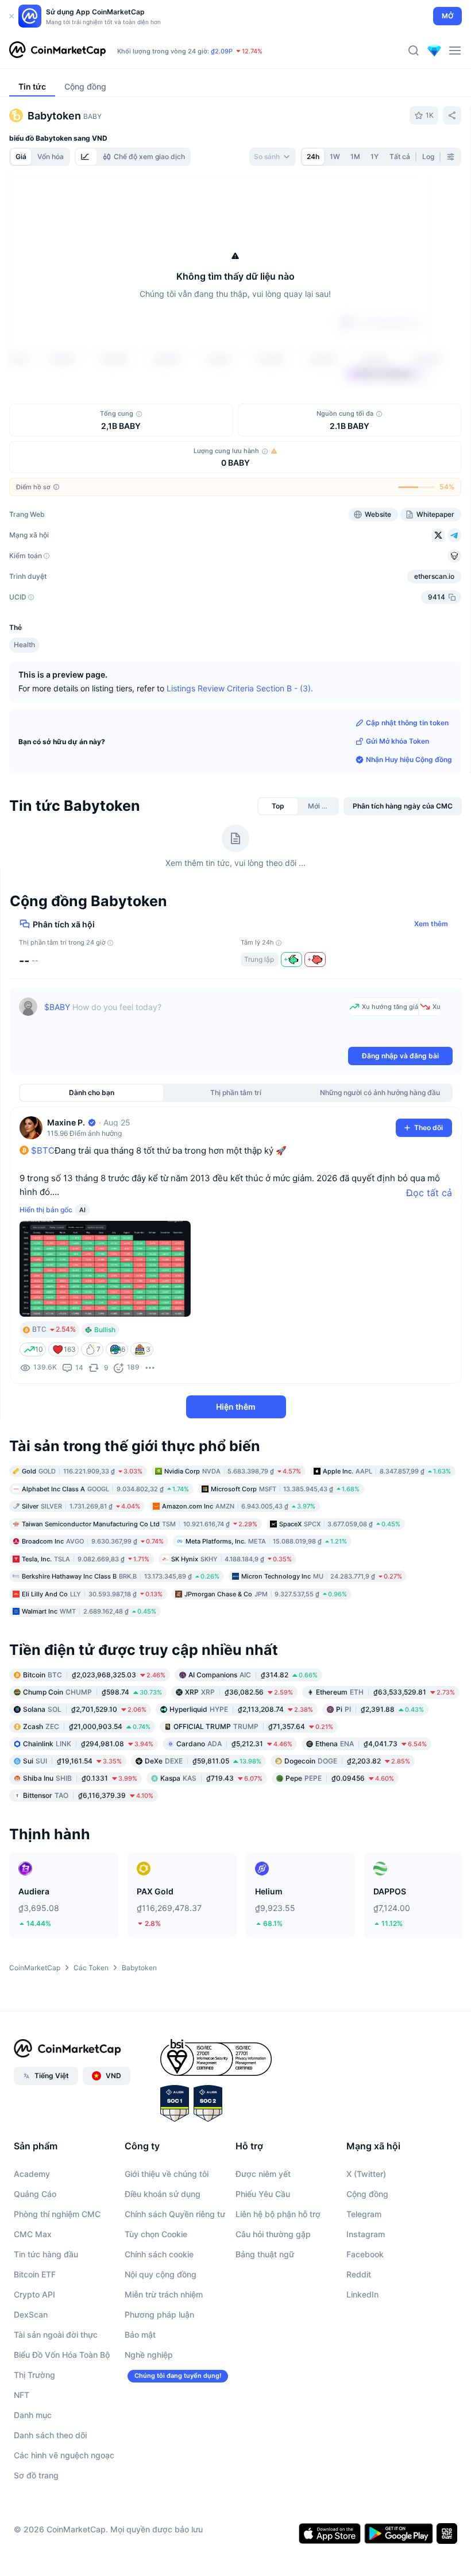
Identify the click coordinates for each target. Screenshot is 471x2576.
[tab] (86, 157)
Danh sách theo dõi (50, 2502)
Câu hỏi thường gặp (273, 2301)
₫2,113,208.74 (241, 1776)
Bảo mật (140, 2402)
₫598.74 (92, 1759)
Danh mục (33, 2482)
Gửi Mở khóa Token (397, 808)
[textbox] (194, 1088)
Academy (32, 2241)
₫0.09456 (340, 1845)
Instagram (366, 2301)
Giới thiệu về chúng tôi (167, 2241)
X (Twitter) (366, 2241)
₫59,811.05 (203, 1827)
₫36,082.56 (239, 1759)
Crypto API (34, 2362)
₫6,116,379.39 (88, 1862)
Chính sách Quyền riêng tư (175, 2281)
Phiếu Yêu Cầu (263, 2261)
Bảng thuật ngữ (265, 2321)
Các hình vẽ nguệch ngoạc (64, 2522)
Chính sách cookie (159, 2321)
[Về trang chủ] (57, 51)
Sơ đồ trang (36, 2542)
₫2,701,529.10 (85, 1776)
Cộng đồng (367, 2261)
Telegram (364, 2281)
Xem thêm (431, 991)
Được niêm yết (263, 2241)
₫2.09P (222, 51)
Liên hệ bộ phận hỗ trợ (278, 2281)
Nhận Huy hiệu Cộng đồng (409, 827)
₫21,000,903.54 (87, 1793)
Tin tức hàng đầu (46, 2321)
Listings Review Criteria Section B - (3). (240, 755)
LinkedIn (362, 2362)
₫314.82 (253, 1741)
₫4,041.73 (371, 1810)
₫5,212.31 (234, 1810)
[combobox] (273, 157)
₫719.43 (211, 1845)
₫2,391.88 (380, 1776)
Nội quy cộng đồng (161, 2341)
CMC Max (33, 2301)
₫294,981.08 (88, 1810)
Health (24, 712)
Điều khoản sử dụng (163, 2261)
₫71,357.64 (253, 1793)
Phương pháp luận (159, 2382)
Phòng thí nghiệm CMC (57, 2281)
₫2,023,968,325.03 (94, 1741)
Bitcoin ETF (35, 2341)
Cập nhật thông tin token (407, 790)
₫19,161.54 (72, 1827)
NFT (22, 2462)
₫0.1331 (80, 1845)
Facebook (365, 2321)
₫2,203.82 (347, 1827)
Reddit (359, 2341)
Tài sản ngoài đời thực (56, 2402)
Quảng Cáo (35, 2261)
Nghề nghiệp (149, 2422)
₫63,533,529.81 (385, 1759)
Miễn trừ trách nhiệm (164, 2362)
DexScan (31, 2382)
